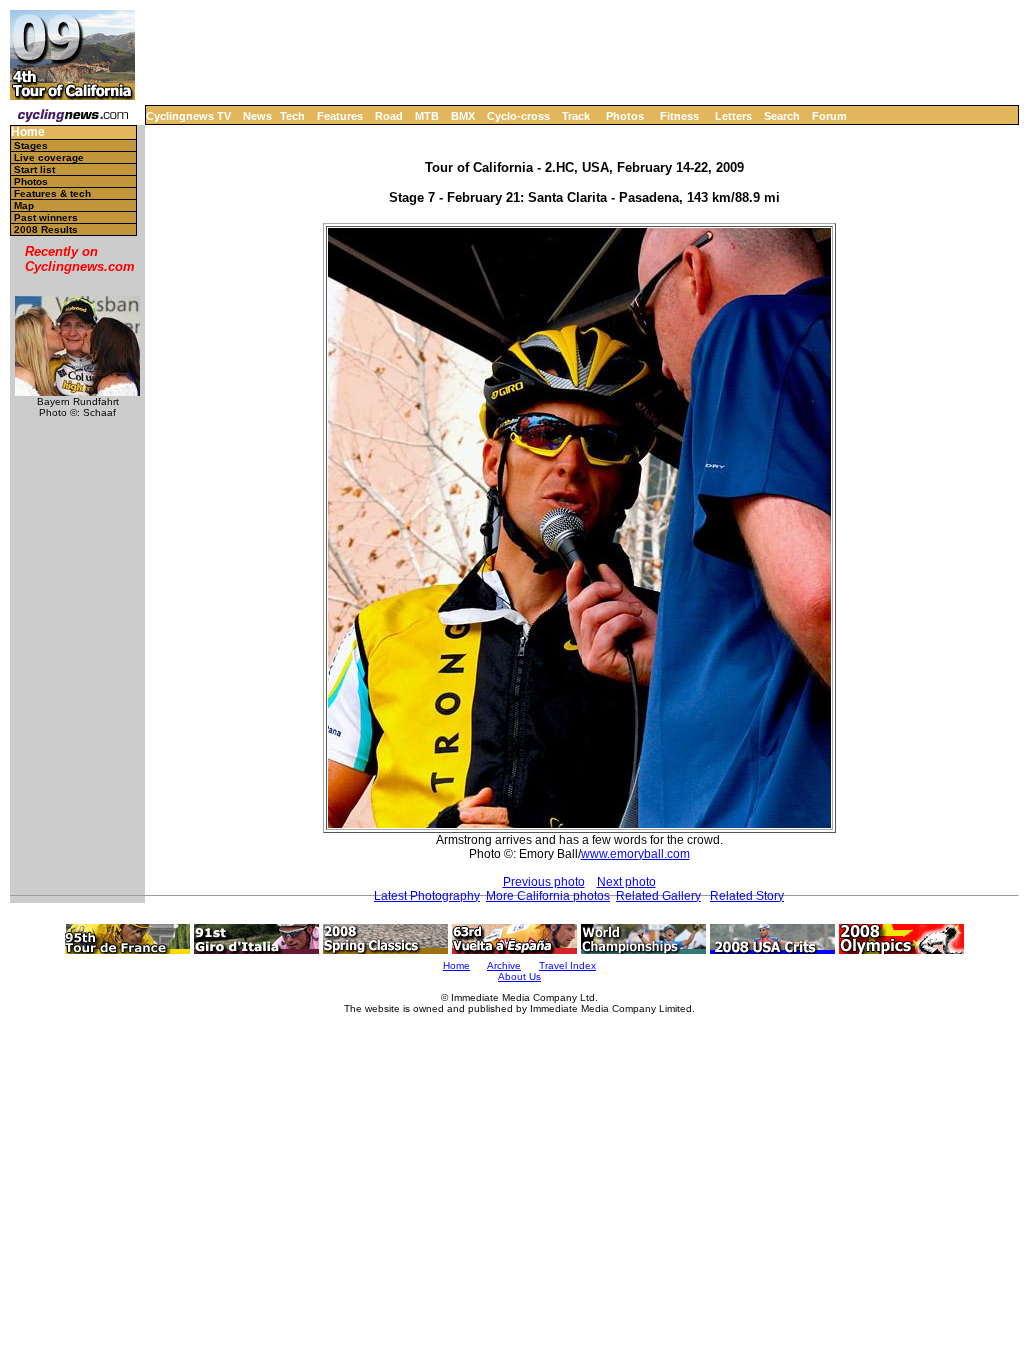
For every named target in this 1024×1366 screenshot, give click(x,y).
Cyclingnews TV (188, 116)
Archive (504, 965)
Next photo (626, 882)
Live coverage (49, 157)
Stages (31, 145)
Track (576, 116)
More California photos (548, 896)
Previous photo (544, 882)
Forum (829, 116)
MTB (427, 116)
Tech (292, 116)
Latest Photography (427, 896)
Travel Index (567, 965)
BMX (463, 116)
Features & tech (52, 193)
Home (28, 132)
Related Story (747, 896)
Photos (625, 116)
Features (340, 116)
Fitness (679, 116)
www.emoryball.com (635, 854)
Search (782, 116)
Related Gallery (658, 896)
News (257, 116)
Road (389, 116)
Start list (34, 169)
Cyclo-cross (518, 116)
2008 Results (46, 229)
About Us (519, 976)
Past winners (46, 217)
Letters (733, 116)
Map (24, 205)
